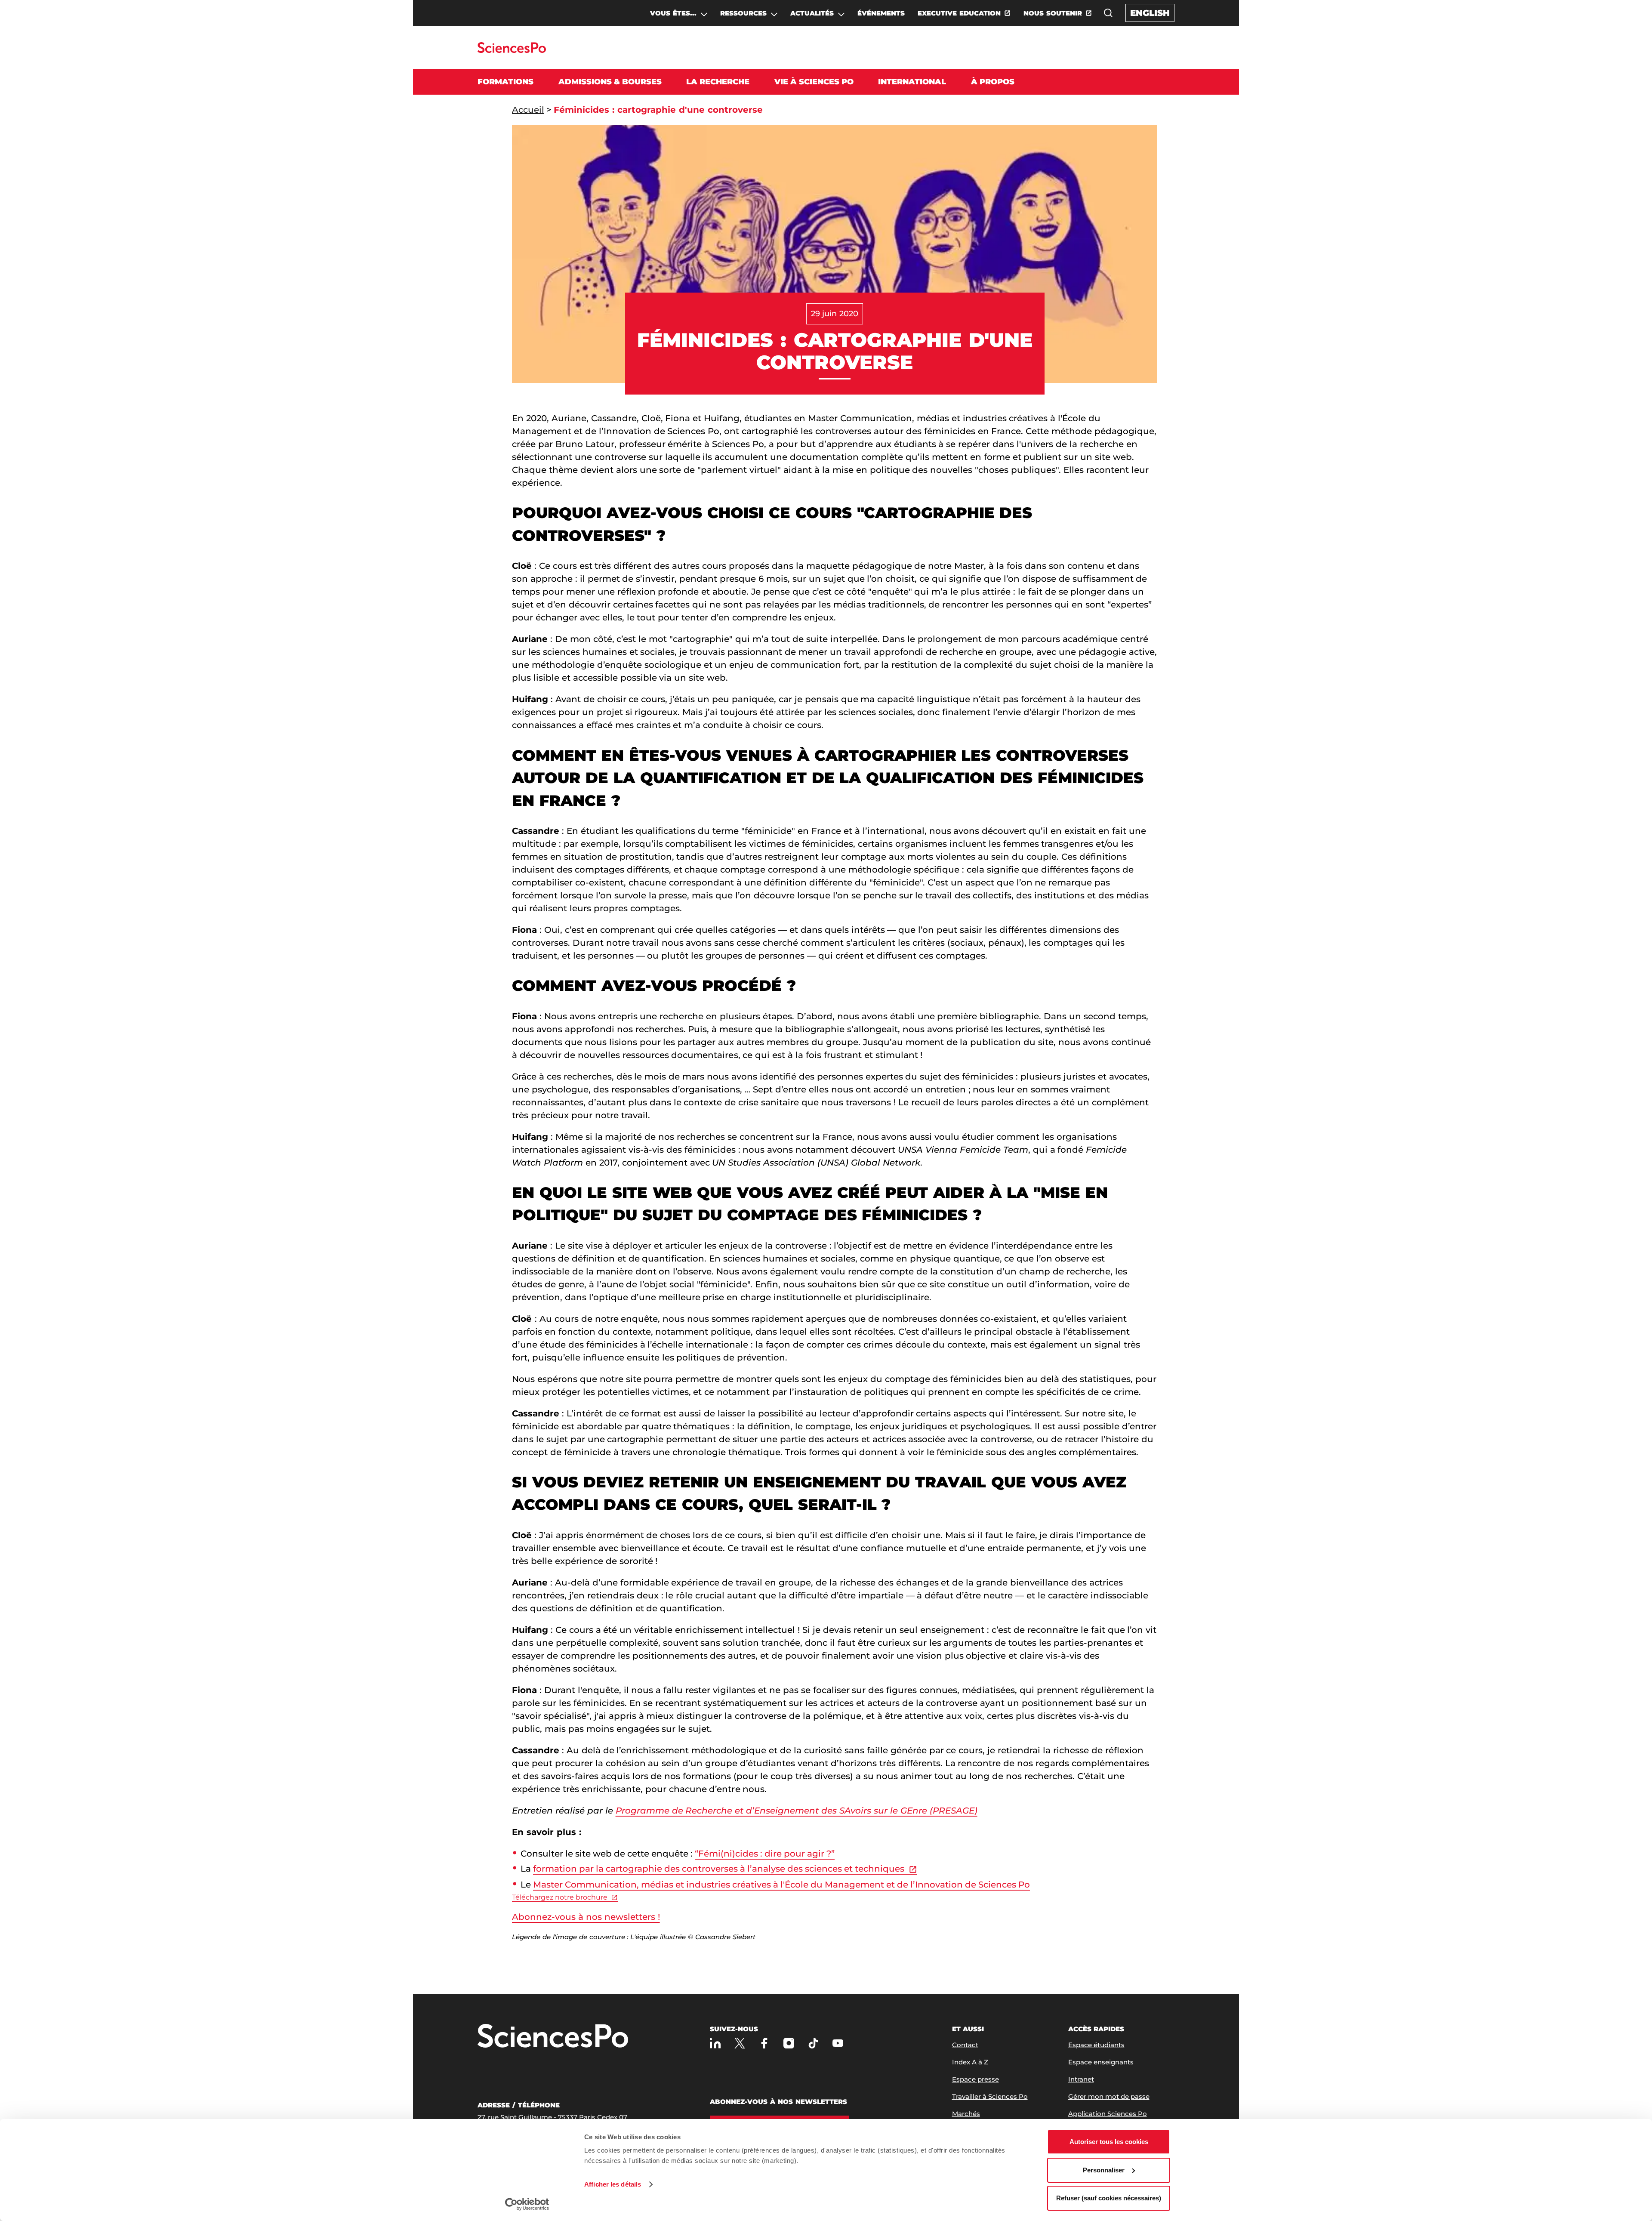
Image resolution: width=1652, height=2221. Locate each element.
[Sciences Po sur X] (740, 2043)
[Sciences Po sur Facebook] (764, 2043)
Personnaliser (1104, 2170)
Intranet (1081, 2079)
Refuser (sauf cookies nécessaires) (1109, 2198)
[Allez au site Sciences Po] (512, 51)
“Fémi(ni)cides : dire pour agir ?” (765, 1854)
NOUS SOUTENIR (1053, 13)
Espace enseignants (1101, 2062)
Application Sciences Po (1108, 2114)
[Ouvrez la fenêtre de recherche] (1108, 13)
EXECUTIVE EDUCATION (959, 13)
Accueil (528, 110)
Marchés (966, 2114)
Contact (965, 2045)
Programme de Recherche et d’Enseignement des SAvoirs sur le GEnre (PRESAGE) (797, 1811)
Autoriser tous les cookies (1109, 2142)
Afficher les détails (613, 2184)
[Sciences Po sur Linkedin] (715, 2043)
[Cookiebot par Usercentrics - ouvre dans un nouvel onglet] (527, 2204)
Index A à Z (970, 2062)
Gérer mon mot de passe (1109, 2096)
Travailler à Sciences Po (990, 2096)
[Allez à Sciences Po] (553, 2037)
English (1150, 13)
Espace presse (975, 2079)
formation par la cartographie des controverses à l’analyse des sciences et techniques (719, 1869)
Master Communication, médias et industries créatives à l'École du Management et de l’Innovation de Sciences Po (781, 1885)
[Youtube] (838, 2043)
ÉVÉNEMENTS (881, 13)
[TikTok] (813, 2043)
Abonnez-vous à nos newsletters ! (586, 1917)
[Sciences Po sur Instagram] (789, 2043)
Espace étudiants (1096, 2045)
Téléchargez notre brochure (560, 1897)
